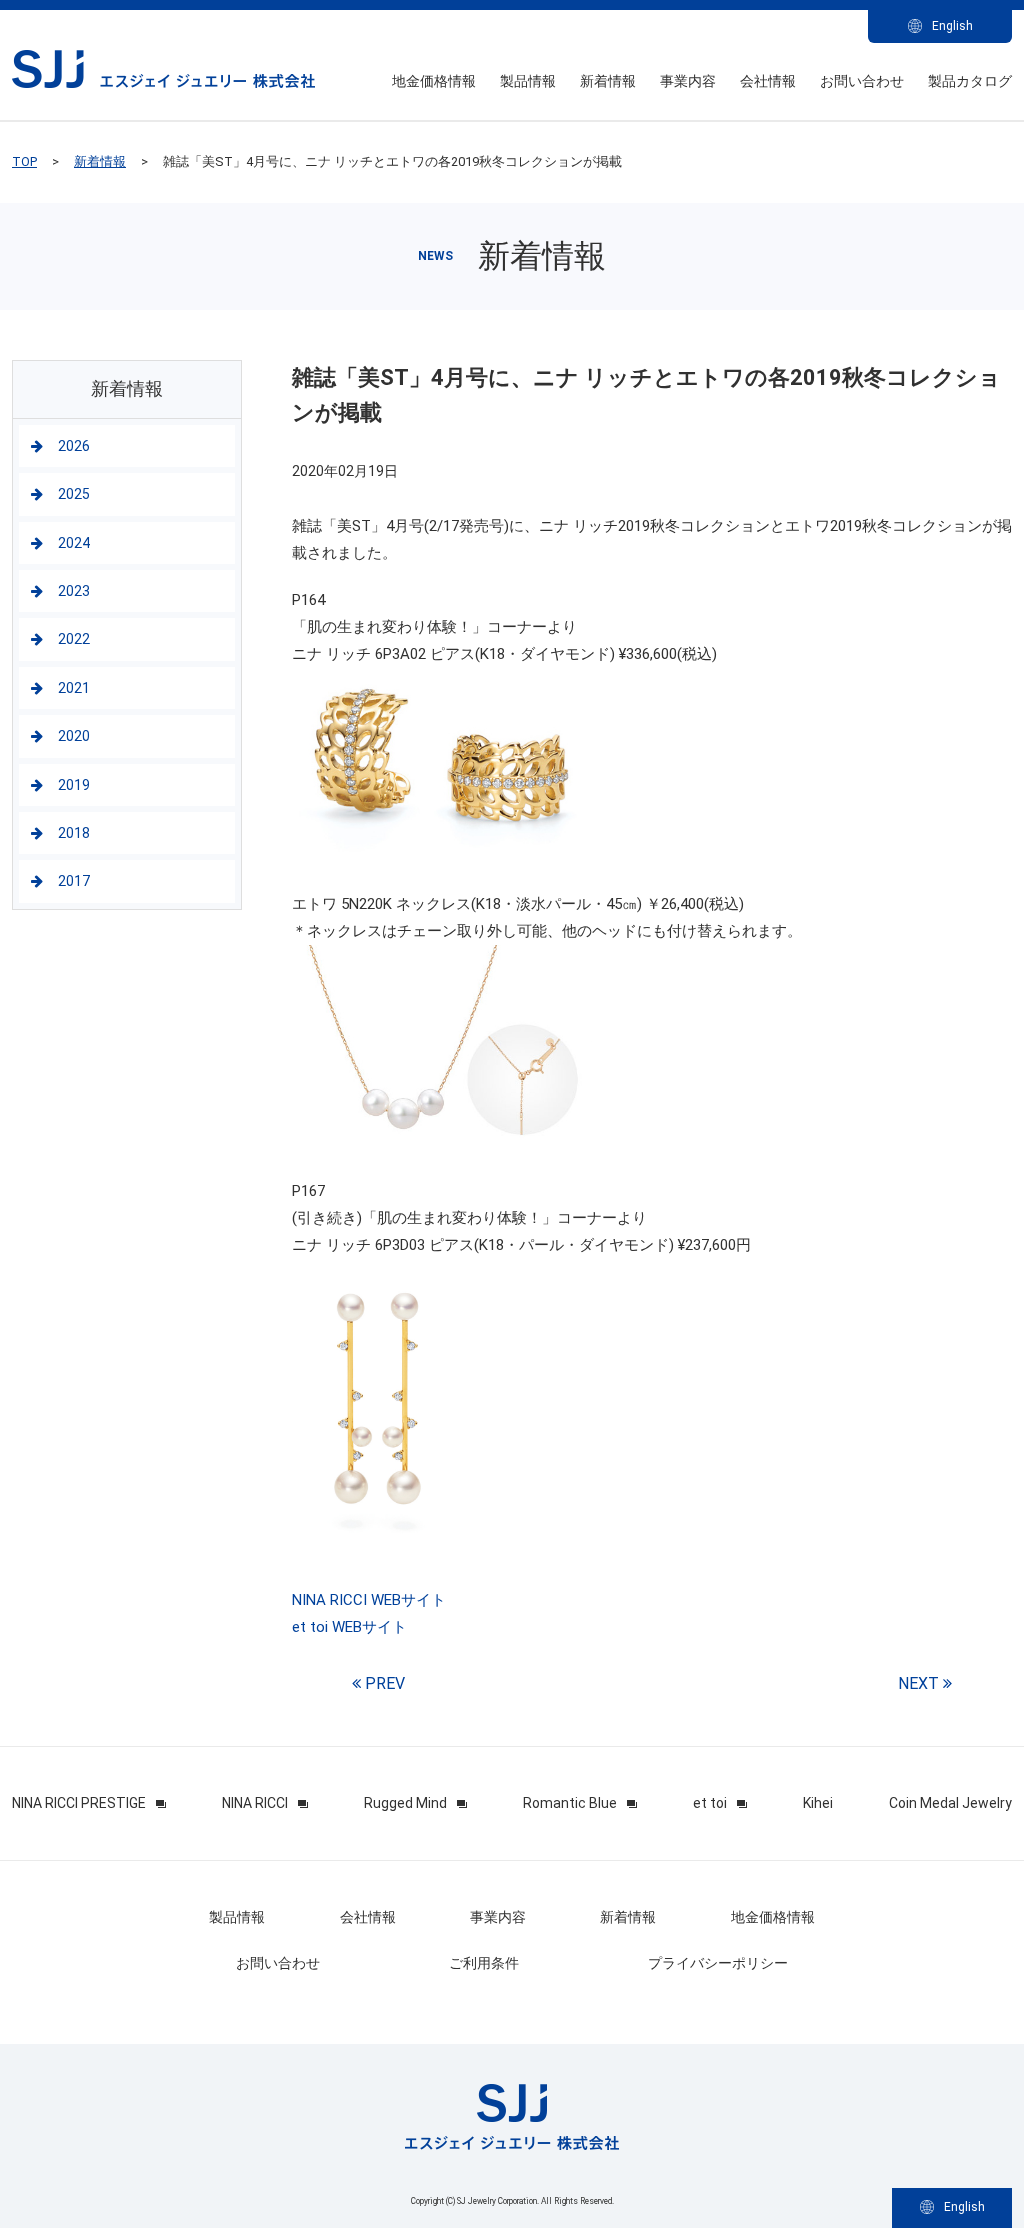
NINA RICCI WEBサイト (369, 1600)
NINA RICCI (255, 1803)
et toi (710, 1803)
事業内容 (688, 81)
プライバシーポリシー (718, 1963)
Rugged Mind (405, 1803)
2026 (74, 446)
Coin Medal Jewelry (950, 1803)
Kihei (818, 1803)
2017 (74, 881)
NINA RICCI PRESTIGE (79, 1803)
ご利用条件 (484, 1963)
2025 (74, 494)
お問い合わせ (862, 81)
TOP (24, 161)
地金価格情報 (434, 81)
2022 (74, 639)
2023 (74, 591)
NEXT (920, 1683)
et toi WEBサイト (349, 1627)
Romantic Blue (570, 1803)
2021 (74, 688)
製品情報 (528, 81)
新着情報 (608, 81)
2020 (74, 736)
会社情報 (768, 81)
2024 (74, 543)
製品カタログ (970, 81)
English (952, 26)
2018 (74, 833)
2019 (74, 785)
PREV (383, 1683)
